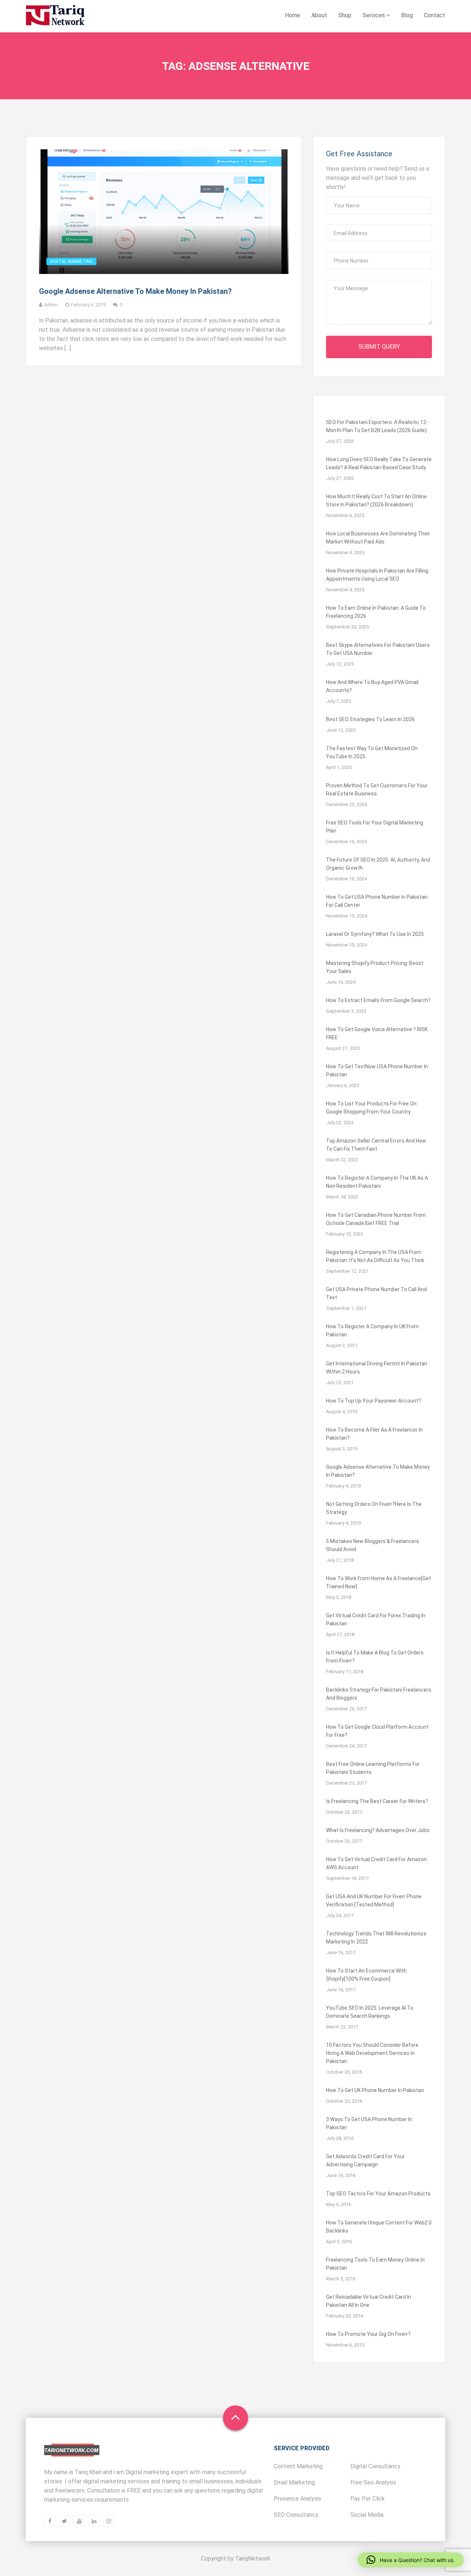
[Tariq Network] (55, 16)
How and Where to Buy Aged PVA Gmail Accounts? (372, 686)
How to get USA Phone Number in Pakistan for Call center (377, 901)
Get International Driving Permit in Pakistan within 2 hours (377, 1368)
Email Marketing (294, 2482)
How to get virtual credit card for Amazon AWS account (376, 1863)
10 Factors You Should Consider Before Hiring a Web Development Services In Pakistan (372, 2053)
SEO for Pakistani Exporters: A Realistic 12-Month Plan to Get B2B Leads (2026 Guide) (377, 426)
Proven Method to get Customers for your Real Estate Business (377, 790)
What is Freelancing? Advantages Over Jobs (378, 1830)
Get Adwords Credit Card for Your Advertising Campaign (365, 2160)
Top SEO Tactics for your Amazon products (378, 2194)
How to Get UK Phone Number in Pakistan (375, 2090)
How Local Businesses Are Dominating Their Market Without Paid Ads (378, 538)
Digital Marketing (71, 261)
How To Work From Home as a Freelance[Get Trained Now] (378, 1582)
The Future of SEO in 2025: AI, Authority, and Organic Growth (378, 864)
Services (374, 15)
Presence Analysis (298, 2499)
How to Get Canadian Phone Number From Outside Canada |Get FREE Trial (376, 1219)
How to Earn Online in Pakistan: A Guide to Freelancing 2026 (376, 612)
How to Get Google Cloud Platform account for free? (377, 1731)
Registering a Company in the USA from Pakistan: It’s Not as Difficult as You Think (375, 1256)
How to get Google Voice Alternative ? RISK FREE (377, 1033)
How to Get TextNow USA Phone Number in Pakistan (377, 1070)
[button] (411, 2560)
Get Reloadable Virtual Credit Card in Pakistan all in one (369, 2301)
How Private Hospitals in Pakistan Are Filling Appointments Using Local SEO (377, 575)
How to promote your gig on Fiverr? (368, 2334)
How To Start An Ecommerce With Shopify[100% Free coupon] (366, 1975)
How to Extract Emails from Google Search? (378, 1000)
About (319, 15)
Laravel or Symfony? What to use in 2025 (375, 934)
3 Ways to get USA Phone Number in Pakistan (369, 2123)
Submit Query (379, 347)
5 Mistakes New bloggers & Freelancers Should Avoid (373, 1545)
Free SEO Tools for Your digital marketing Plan (375, 827)
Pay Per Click (368, 2499)
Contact (435, 15)
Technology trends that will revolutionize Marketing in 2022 (376, 1938)
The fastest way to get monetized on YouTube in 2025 (372, 752)
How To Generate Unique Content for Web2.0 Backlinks (379, 2227)
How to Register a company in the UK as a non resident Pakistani (377, 1182)
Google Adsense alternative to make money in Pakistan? (135, 291)
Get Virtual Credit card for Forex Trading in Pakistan (376, 1620)
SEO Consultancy (296, 2515)
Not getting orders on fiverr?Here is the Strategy (374, 1508)
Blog (407, 15)
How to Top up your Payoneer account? (373, 1401)
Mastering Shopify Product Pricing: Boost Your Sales (375, 967)
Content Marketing (298, 2466)
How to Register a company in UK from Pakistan (372, 1330)
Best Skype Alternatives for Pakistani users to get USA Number (378, 649)
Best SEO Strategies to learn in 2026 (370, 719)
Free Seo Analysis (373, 2482)
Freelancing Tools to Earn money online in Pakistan (375, 2264)
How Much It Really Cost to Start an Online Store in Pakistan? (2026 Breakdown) (376, 500)
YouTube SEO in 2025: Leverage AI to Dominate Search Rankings (370, 2012)
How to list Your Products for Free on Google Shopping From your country (371, 1108)
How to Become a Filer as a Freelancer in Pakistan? (374, 1434)
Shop (345, 15)
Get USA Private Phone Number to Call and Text (376, 1293)
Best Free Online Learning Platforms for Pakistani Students (373, 1768)
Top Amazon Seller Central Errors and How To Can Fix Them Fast (376, 1145)
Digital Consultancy (375, 2466)
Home (293, 15)
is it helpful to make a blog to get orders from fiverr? (375, 1657)
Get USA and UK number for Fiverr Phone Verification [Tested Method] (374, 1900)
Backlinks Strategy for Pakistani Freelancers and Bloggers (379, 1694)
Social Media (367, 2515)
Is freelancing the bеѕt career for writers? (377, 1801)
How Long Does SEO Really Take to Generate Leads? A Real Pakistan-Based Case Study (379, 463)
